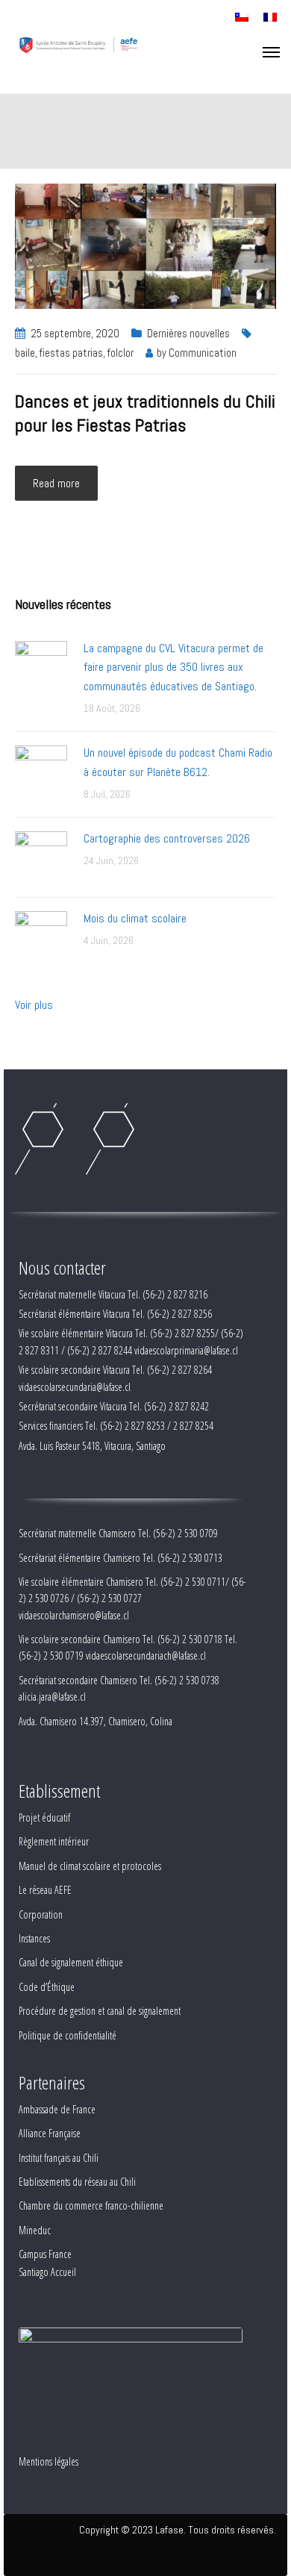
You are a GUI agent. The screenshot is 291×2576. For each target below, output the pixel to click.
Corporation (41, 1914)
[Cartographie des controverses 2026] (41, 856)
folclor (121, 353)
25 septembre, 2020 (75, 333)
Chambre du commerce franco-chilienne (91, 2205)
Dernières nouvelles (188, 333)
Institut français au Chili (59, 2158)
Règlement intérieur (54, 1841)
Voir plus (34, 1005)
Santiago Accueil (47, 2272)
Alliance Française (50, 2133)
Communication (203, 353)
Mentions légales (48, 2461)
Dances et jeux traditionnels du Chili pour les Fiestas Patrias (145, 413)
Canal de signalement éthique (71, 1962)
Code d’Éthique (47, 1987)
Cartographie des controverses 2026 (167, 838)
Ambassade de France (57, 2109)
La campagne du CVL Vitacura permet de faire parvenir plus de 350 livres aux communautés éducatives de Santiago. (173, 667)
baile (25, 353)
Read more (56, 483)
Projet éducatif (44, 1817)
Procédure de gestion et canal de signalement (100, 2011)
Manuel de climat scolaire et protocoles (90, 1866)
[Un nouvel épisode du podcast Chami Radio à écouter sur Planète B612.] (41, 770)
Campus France (45, 2254)
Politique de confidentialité (68, 2035)
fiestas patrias (71, 353)
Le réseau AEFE (45, 1890)
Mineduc (35, 2230)
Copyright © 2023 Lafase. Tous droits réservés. (178, 2530)
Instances (34, 1938)
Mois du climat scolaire (135, 918)
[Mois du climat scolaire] (41, 936)
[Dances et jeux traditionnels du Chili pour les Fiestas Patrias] (145, 245)
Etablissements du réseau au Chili (77, 2182)
